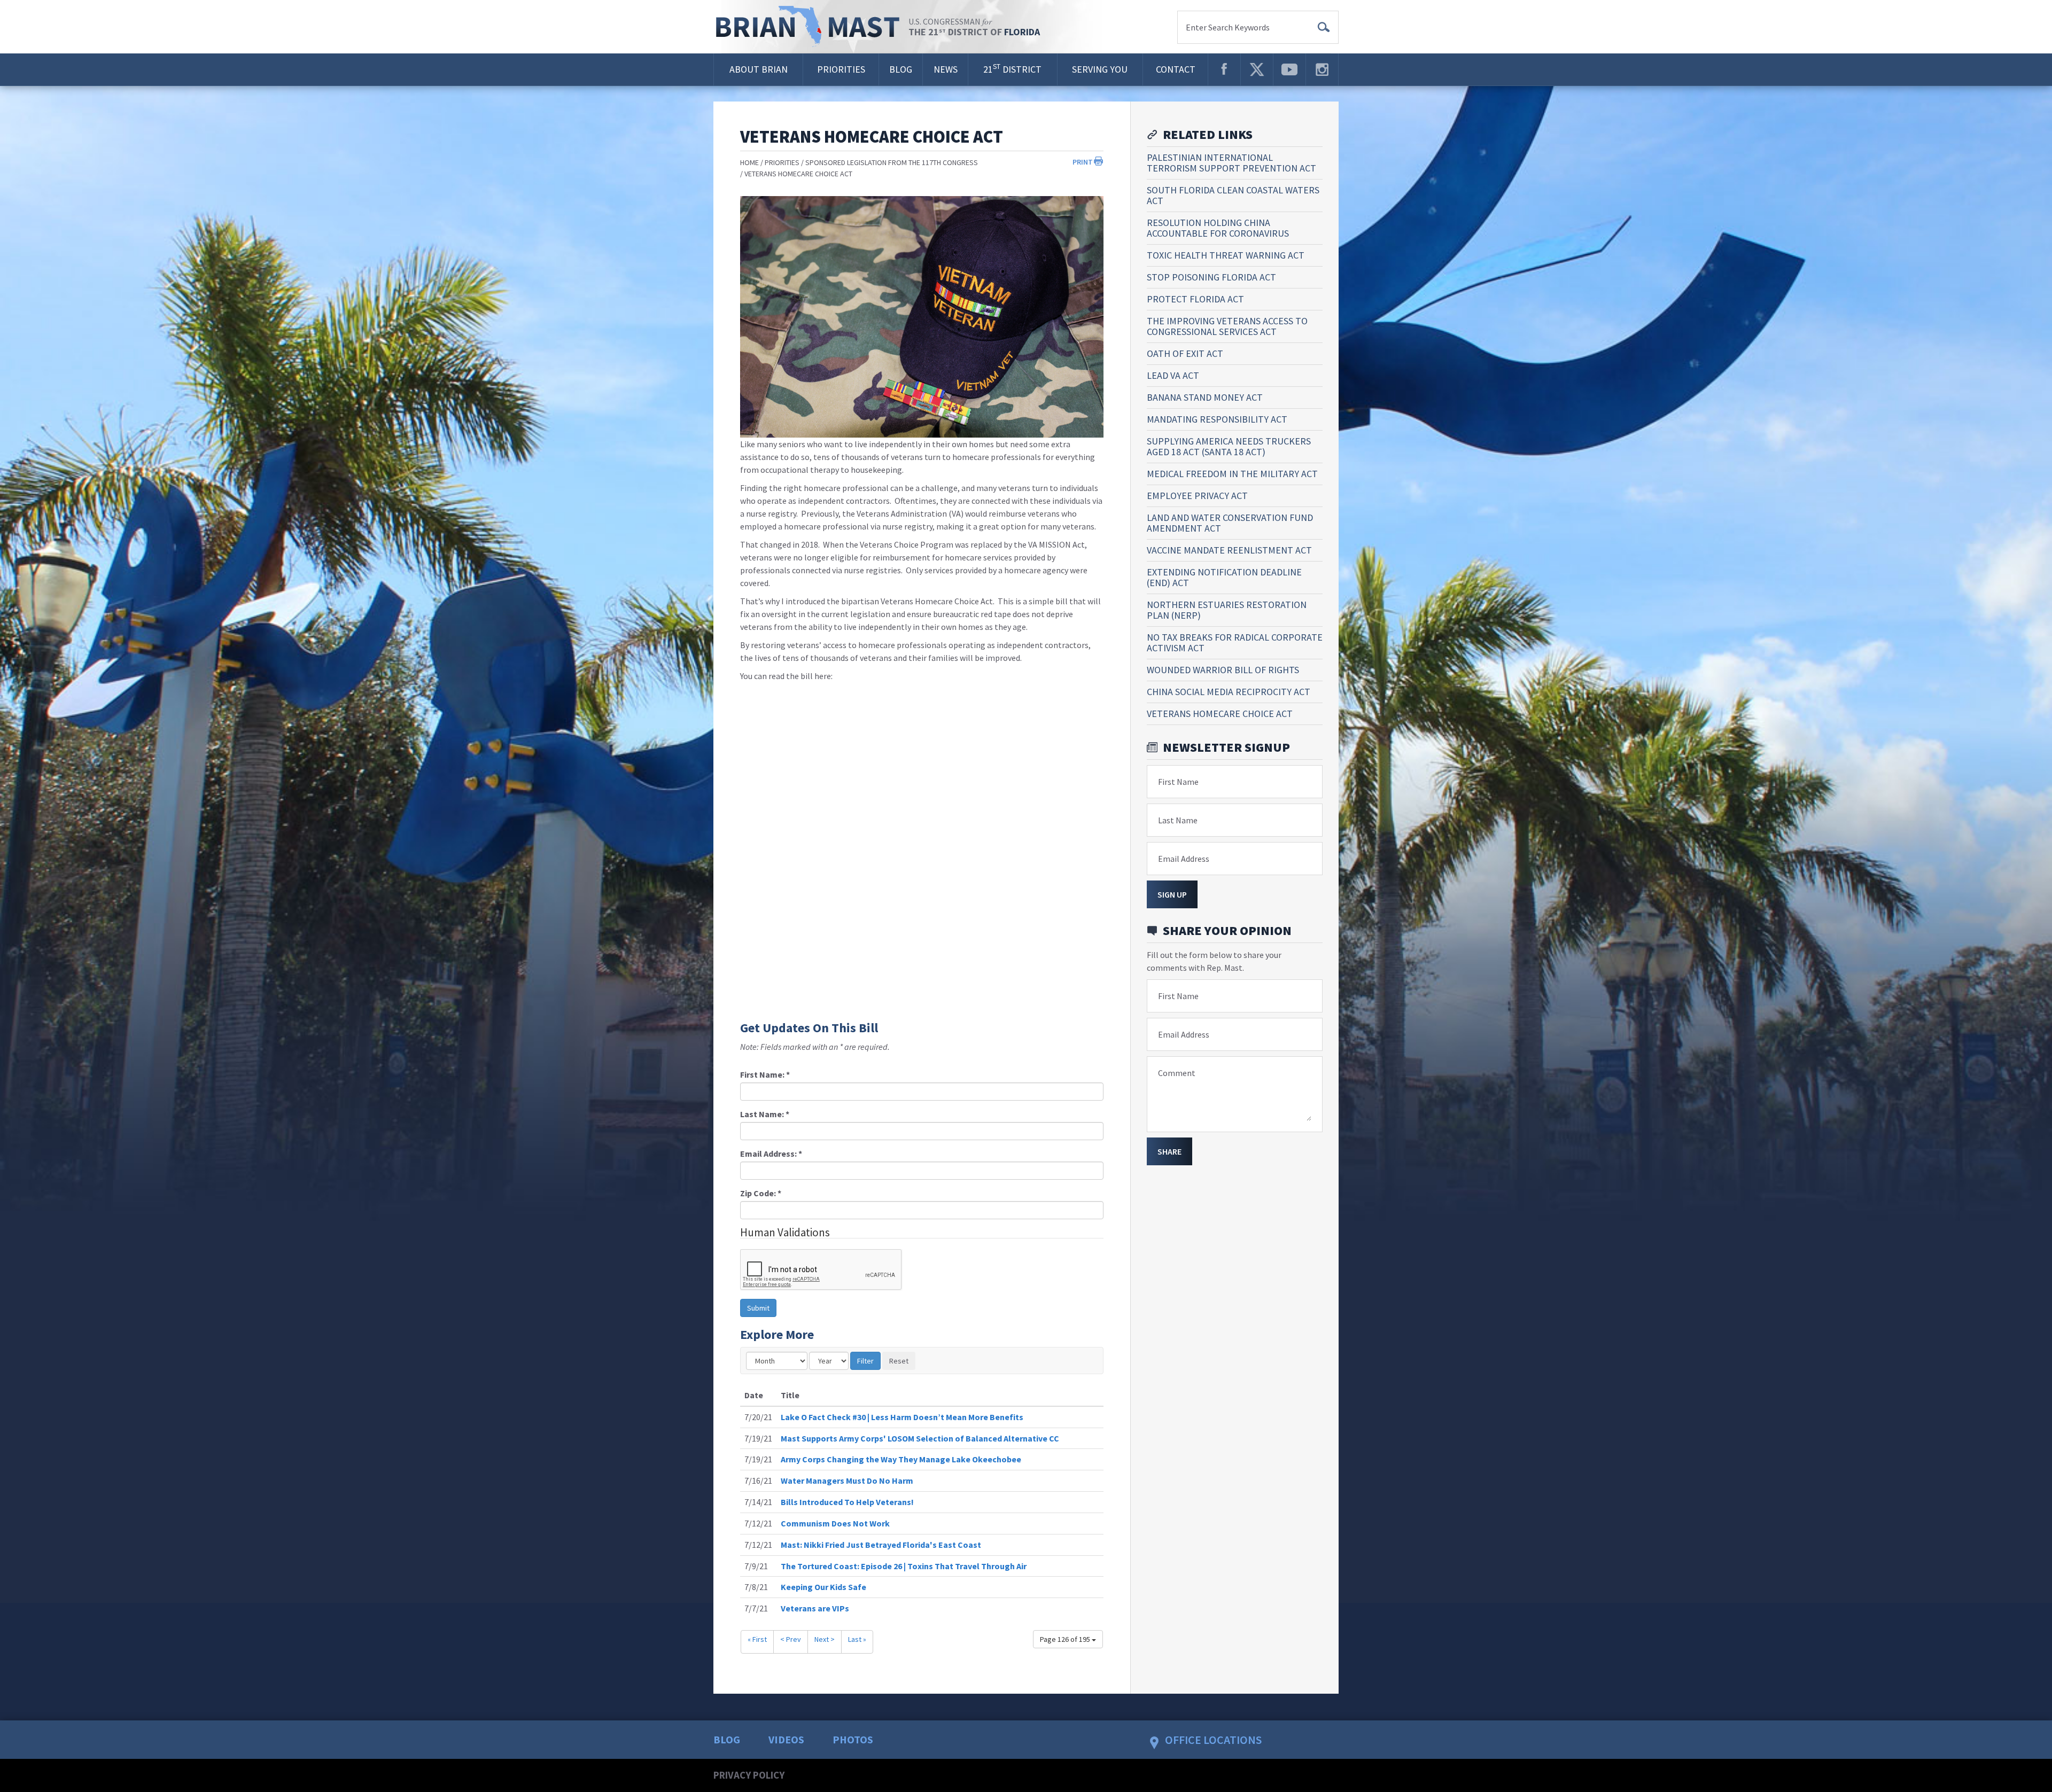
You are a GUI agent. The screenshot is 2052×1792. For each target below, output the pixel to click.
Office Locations (1213, 1740)
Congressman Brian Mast (811, 27)
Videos (786, 1739)
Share (1169, 1151)
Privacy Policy (749, 1775)
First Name (1178, 782)
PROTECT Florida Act (1195, 299)
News (946, 69)
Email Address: (771, 1154)
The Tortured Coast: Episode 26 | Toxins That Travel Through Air (904, 1566)
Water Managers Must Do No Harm (847, 1481)
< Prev (791, 1639)
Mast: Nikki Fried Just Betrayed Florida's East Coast (881, 1545)
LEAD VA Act (1173, 375)
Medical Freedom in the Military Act (1232, 474)
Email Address (1184, 859)
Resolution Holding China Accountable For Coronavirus (1218, 228)
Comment (1177, 1073)
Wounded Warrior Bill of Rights (1223, 670)
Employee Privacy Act (1197, 496)
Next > (825, 1639)
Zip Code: (761, 1193)
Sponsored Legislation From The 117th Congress (892, 162)
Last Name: (765, 1114)
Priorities (841, 69)
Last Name (1178, 820)
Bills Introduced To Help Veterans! (847, 1502)
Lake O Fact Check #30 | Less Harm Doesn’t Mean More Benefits (902, 1417)
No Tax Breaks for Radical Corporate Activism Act (1235, 642)
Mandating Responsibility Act (1217, 419)
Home (749, 162)
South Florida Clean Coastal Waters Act (1233, 195)
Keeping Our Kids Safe (823, 1587)
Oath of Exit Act (1185, 353)
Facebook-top (1224, 69)
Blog (901, 69)
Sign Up (1172, 894)
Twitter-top (1257, 69)
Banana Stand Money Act (1205, 397)
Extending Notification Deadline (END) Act (1224, 577)
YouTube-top (1289, 69)
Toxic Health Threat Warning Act (1226, 255)
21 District (1012, 69)
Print (1083, 162)
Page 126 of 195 (1066, 1639)
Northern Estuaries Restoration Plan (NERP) (1227, 610)
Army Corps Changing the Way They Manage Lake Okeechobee (901, 1459)
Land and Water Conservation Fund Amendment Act (1230, 523)
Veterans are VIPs (815, 1608)
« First (757, 1639)
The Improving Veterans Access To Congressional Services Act (1227, 326)
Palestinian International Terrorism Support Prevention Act (1231, 163)
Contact (1176, 69)
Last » (857, 1639)
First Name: (765, 1074)
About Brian (759, 69)
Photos (853, 1739)
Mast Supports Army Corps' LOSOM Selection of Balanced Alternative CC (920, 1438)
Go (1324, 27)
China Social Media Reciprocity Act (1229, 692)
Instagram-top (1322, 69)
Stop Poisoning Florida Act (1211, 277)
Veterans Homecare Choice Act (798, 174)
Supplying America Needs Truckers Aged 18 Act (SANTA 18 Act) (1229, 446)
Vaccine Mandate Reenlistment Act (1229, 550)
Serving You (1100, 69)
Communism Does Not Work (835, 1523)
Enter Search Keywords (1228, 27)
